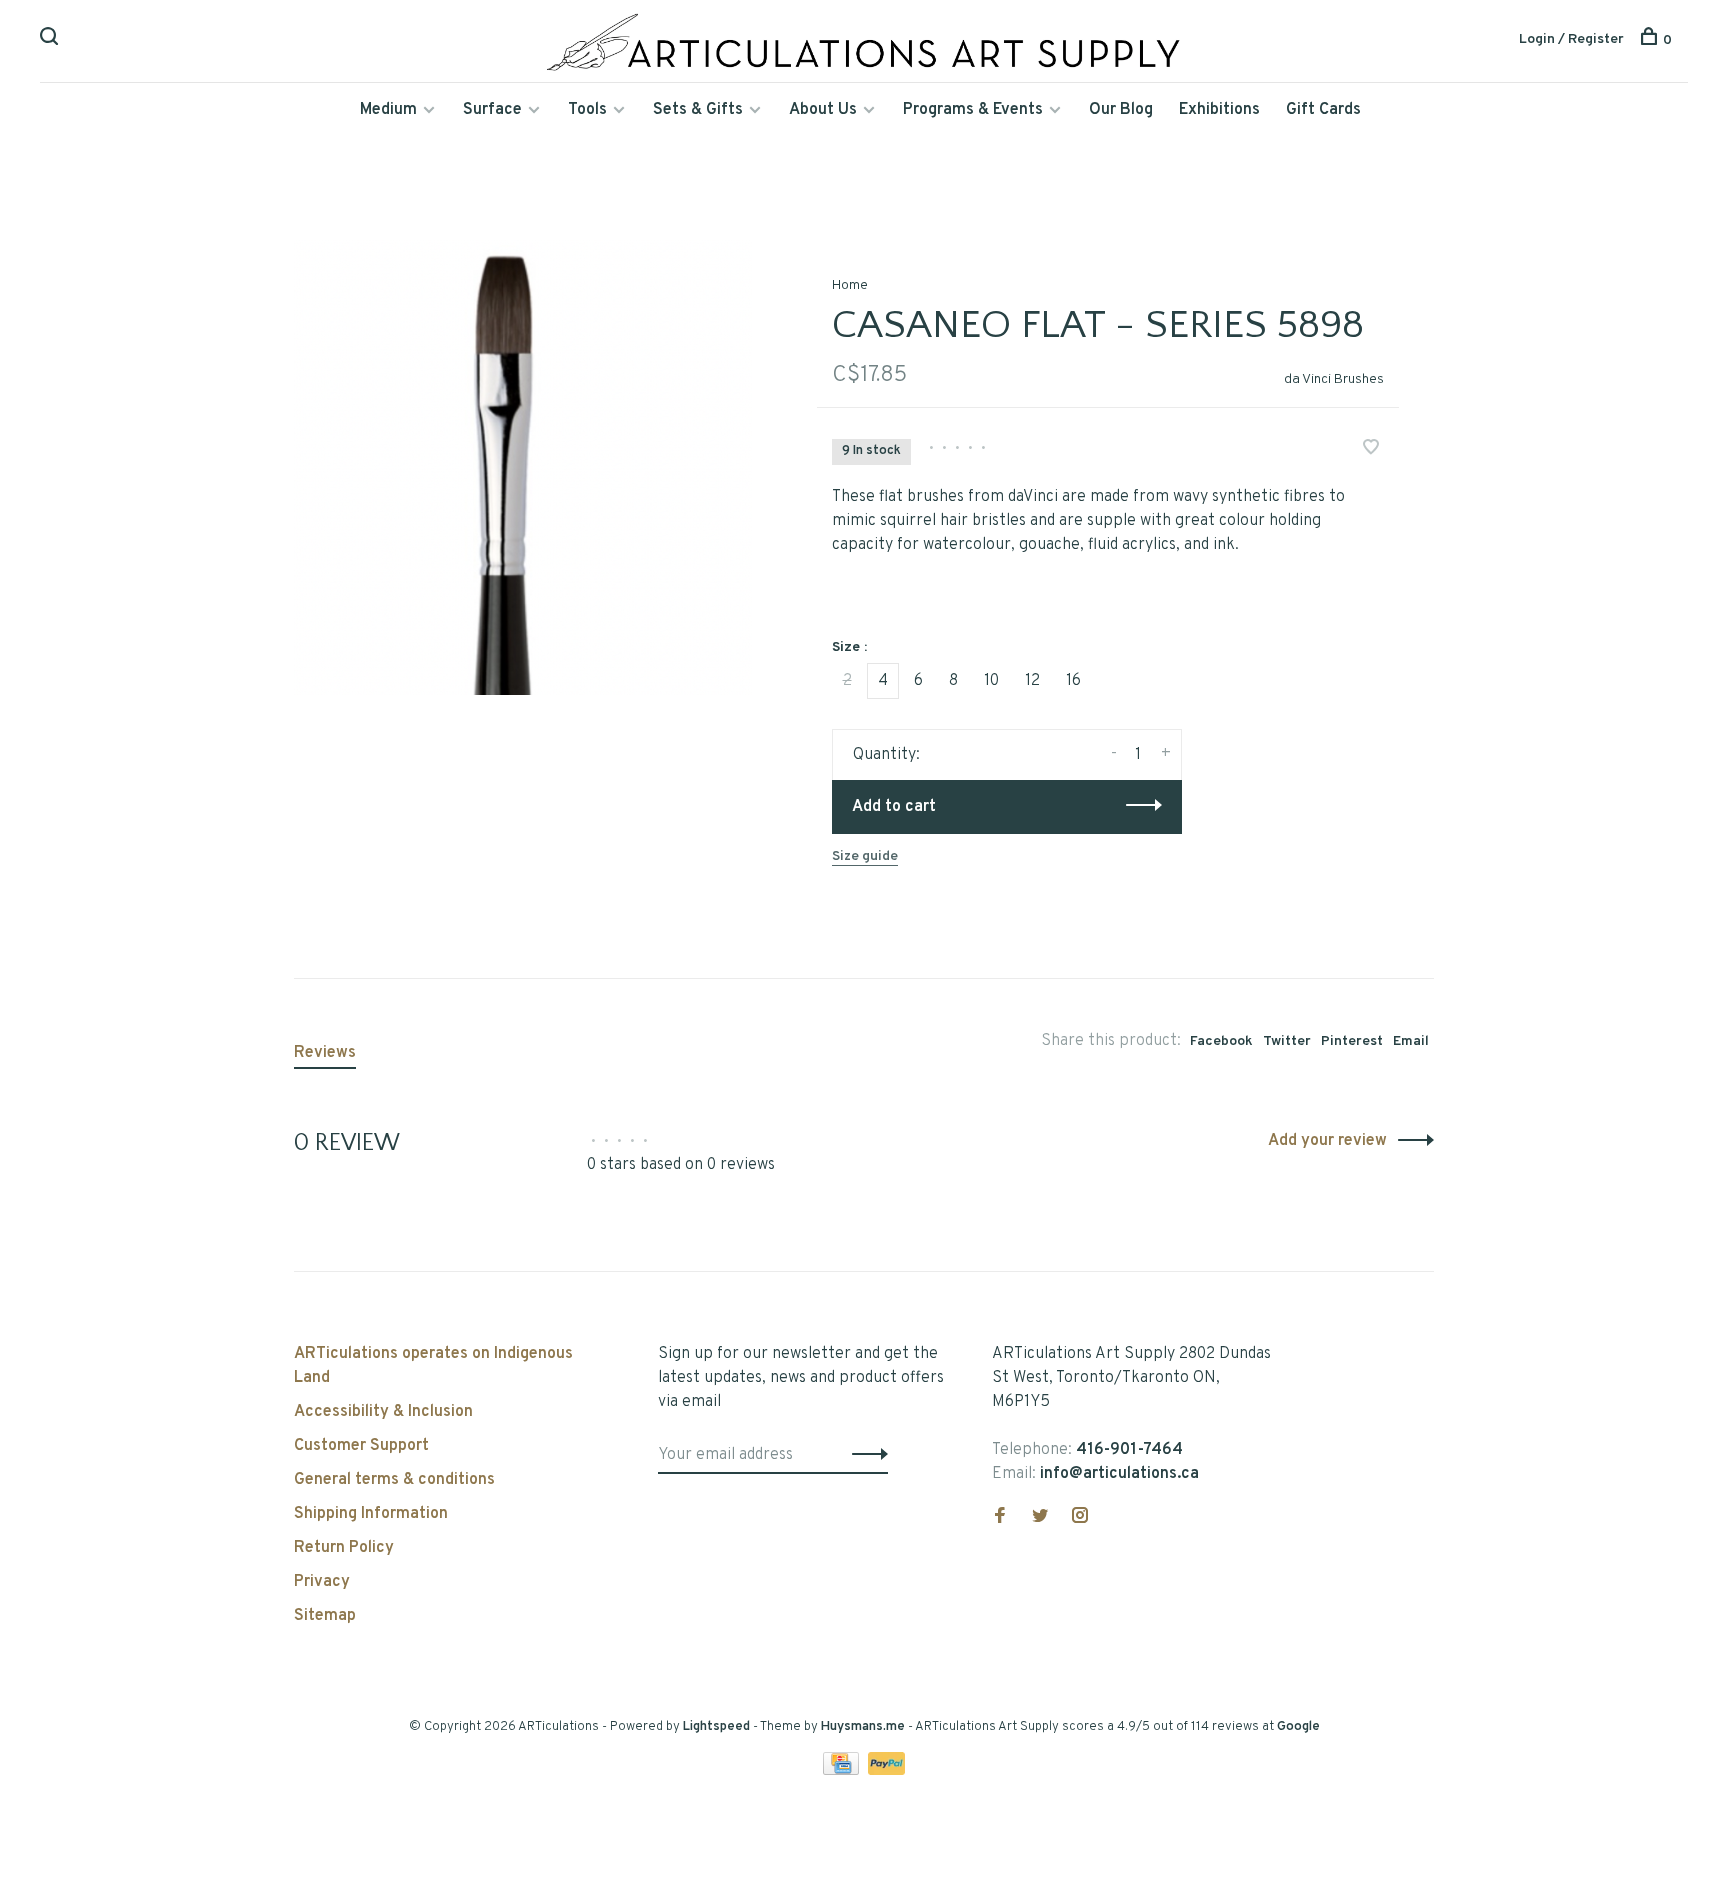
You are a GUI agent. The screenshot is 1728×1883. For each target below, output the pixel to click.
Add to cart (894, 807)
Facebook (1221, 1041)
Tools (587, 110)
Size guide (865, 856)
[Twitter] (1040, 1518)
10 (991, 681)
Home (850, 285)
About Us (823, 110)
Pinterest (1352, 1041)
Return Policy (344, 1548)
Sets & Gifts (698, 110)
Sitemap (325, 1616)
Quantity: (886, 755)
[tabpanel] (523, 467)
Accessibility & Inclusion (383, 1412)
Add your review (1327, 1141)
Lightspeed (716, 1727)
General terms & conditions (394, 1480)
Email (1411, 1041)
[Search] (51, 40)
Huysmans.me (864, 1727)
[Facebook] (1000, 1518)
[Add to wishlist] (1371, 450)
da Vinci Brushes (1334, 379)
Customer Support (361, 1446)
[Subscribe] (864, 1455)
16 (1073, 681)
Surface (492, 110)
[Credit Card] (843, 1771)
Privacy (322, 1582)
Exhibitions (1219, 110)
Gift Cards (1323, 110)
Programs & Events (973, 110)
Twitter (1287, 1041)
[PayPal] (886, 1771)
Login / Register (1571, 39)
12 (1032, 681)
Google (1298, 1727)
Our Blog (1121, 110)
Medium (388, 110)
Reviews (325, 1053)
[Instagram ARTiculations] (1080, 1518)
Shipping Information (371, 1514)
